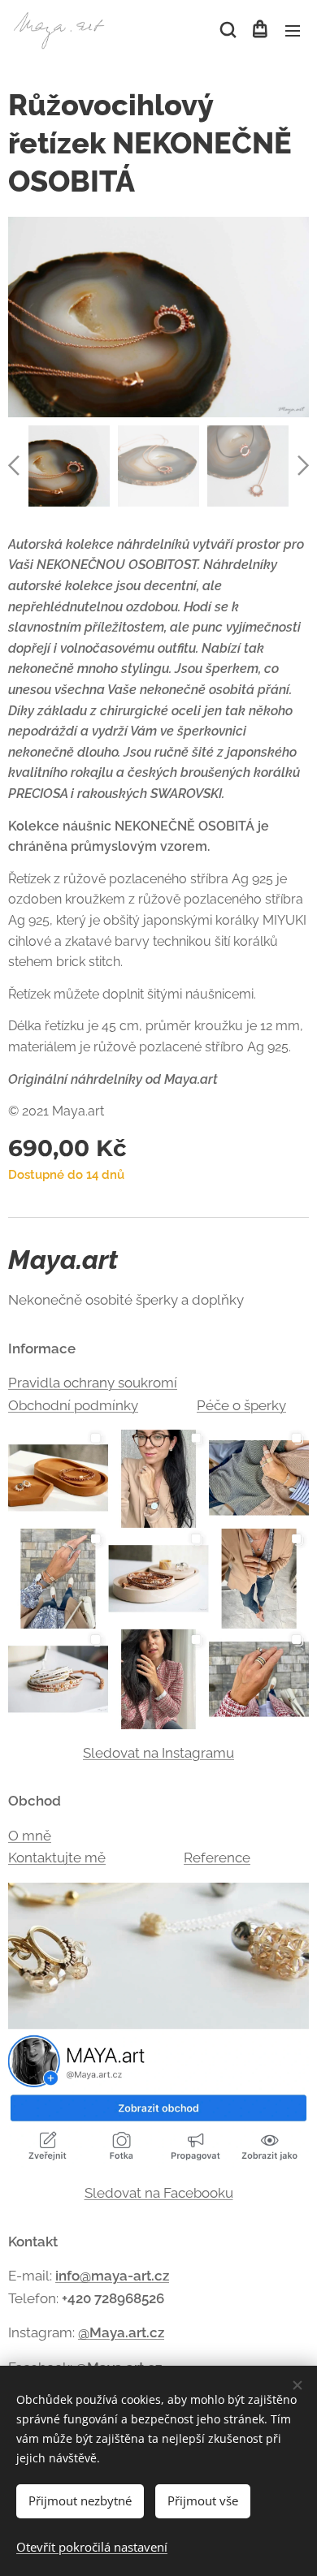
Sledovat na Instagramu (158, 1753)
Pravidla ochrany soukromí (93, 1383)
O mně (30, 1836)
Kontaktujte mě (57, 1858)
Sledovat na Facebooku (159, 2193)
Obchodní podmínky (73, 1405)
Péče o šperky (241, 1405)
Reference (217, 1858)
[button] (227, 30)
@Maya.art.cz (121, 2332)
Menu (293, 30)
